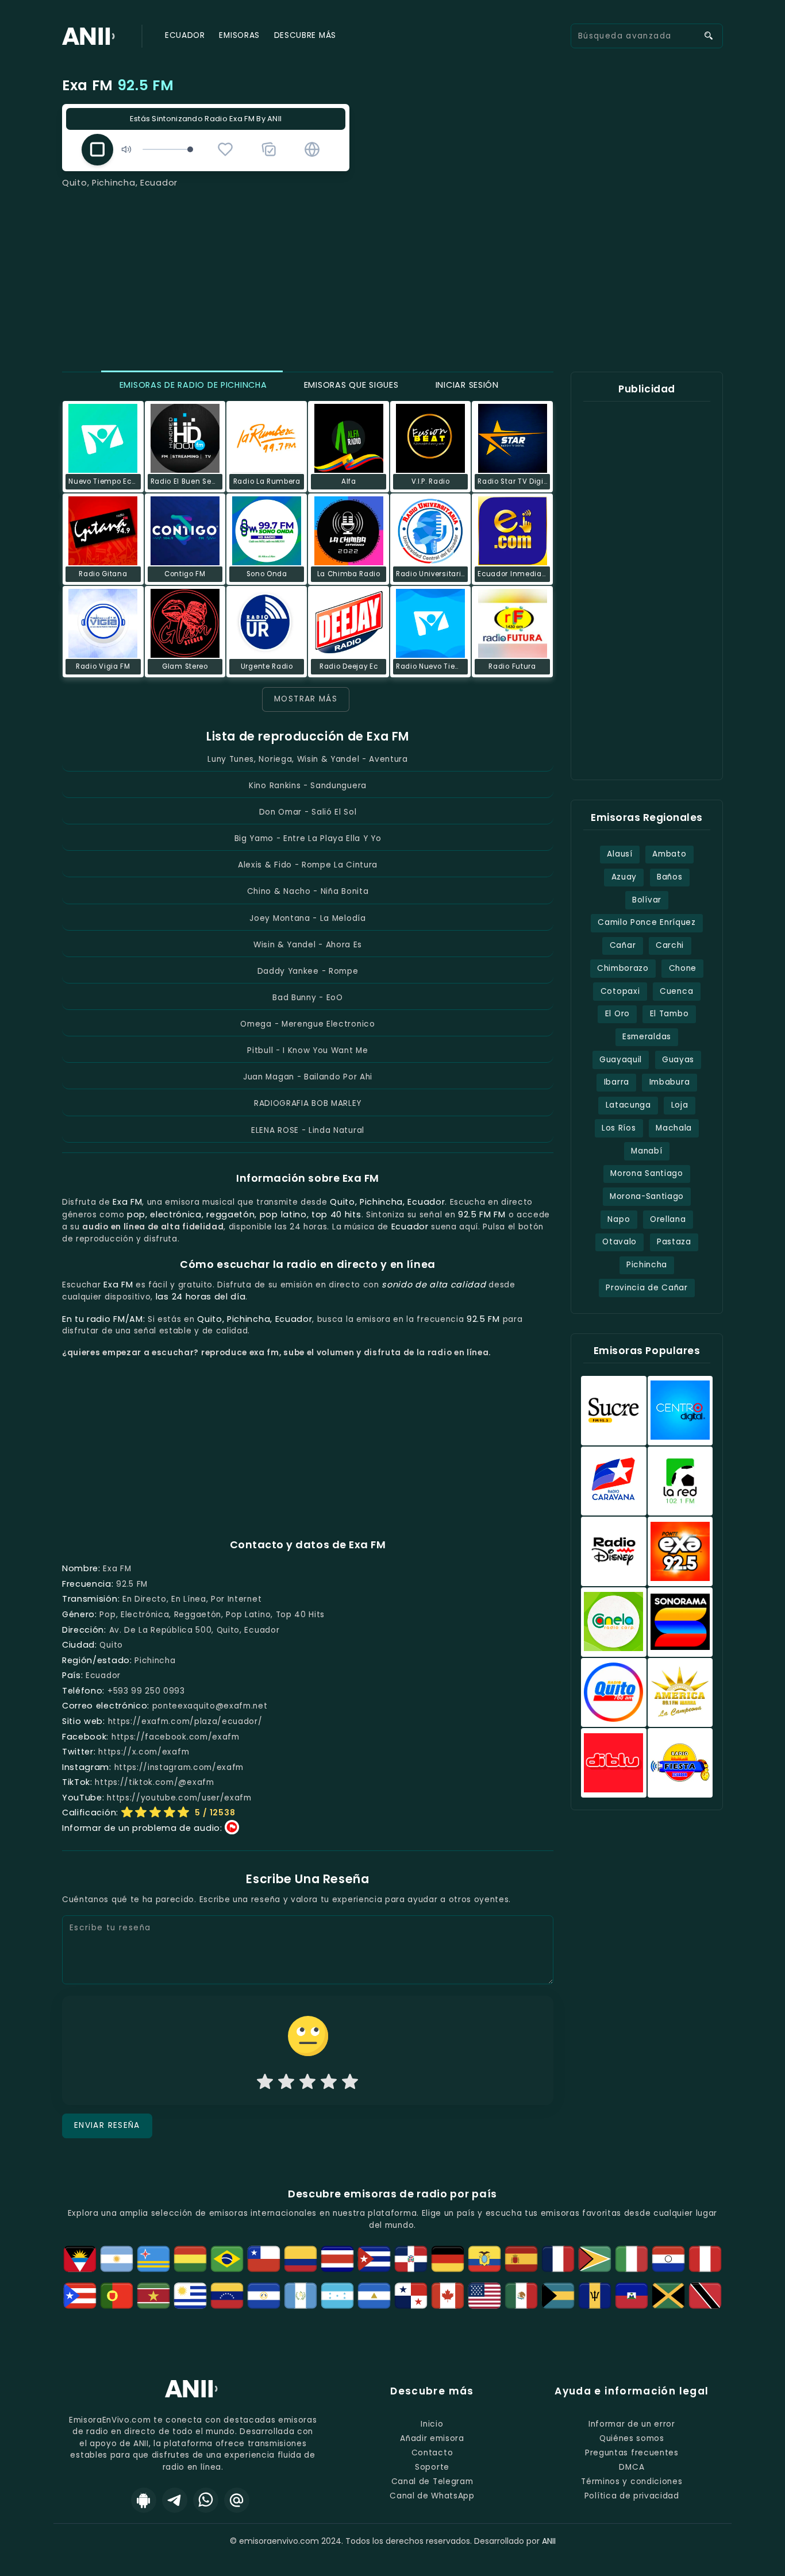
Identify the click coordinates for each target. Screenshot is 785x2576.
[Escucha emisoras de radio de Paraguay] (668, 2259)
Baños (669, 877)
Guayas (678, 1060)
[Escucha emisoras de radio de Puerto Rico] (80, 2296)
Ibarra (617, 1082)
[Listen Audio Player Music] (312, 149)
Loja (680, 1105)
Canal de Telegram (432, 2481)
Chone (683, 968)
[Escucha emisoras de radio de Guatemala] (301, 2296)
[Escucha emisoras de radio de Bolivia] (190, 2259)
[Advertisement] (392, 276)
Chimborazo (623, 968)
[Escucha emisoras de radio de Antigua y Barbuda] (80, 2259)
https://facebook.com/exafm (176, 1737)
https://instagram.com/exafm (179, 1767)
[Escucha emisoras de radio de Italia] (632, 2259)
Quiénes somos (632, 2438)
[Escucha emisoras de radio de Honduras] (337, 2296)
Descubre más (305, 35)
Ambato (669, 854)
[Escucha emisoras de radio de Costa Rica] (337, 2259)
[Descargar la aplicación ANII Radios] (144, 2500)
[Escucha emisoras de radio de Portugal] (117, 2296)
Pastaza (674, 1242)
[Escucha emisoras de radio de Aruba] (153, 2259)
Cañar (623, 945)
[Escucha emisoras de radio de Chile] (264, 2259)
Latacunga (628, 1105)
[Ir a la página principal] (193, 2396)
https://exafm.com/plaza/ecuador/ (185, 1721)
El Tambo (669, 1014)
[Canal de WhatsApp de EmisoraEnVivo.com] (206, 2500)
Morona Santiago (647, 1173)
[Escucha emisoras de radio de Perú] (705, 2259)
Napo (619, 1219)
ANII (549, 2541)
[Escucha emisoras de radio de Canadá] (448, 2296)
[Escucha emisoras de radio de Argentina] (117, 2259)
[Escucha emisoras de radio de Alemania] (448, 2259)
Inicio (432, 2424)
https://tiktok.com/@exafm (154, 1782)
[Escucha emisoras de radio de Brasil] (227, 2259)
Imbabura (669, 1082)
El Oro (617, 1014)
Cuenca (676, 991)
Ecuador (185, 35)
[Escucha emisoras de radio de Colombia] (301, 2259)
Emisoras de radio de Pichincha (192, 385)
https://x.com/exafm (144, 1752)
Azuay (624, 877)
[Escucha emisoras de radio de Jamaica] (668, 2296)
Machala (674, 1128)
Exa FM (118, 85)
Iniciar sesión (466, 385)
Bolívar (647, 900)
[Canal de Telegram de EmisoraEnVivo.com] (175, 2500)
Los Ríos (619, 1128)
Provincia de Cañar (647, 1288)
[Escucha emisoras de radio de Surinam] (153, 2296)
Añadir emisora (432, 2438)
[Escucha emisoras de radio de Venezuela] (227, 2296)
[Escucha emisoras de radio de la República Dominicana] (411, 2259)
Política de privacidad (632, 2496)
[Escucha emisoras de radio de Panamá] (411, 2296)
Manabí (647, 1151)
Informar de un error (632, 2424)
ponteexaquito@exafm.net (210, 1706)
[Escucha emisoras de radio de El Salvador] (264, 2296)
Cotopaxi (620, 991)
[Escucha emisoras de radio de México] (521, 2296)
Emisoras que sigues (350, 385)
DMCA (632, 2467)
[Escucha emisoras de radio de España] (521, 2259)
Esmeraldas (647, 1037)
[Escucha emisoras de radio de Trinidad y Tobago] (705, 2296)
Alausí (619, 854)
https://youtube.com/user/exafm (179, 1798)
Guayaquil (621, 1060)
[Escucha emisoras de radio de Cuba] (374, 2259)
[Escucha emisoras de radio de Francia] (558, 2259)
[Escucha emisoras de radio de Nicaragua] (374, 2296)
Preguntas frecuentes (632, 2453)
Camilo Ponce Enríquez (647, 922)
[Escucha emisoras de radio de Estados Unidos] (484, 2296)
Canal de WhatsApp (432, 2496)
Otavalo (619, 1242)
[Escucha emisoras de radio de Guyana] (595, 2259)
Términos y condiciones (632, 2481)
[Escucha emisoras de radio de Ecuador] (484, 2259)
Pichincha (647, 1265)
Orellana (668, 1219)
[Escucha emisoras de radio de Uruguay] (190, 2296)
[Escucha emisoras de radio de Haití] (632, 2296)
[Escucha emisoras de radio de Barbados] (595, 2296)
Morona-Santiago (647, 1196)
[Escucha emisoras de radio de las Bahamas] (558, 2296)
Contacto (432, 2453)
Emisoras (239, 35)
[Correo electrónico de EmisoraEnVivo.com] (237, 2500)
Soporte (432, 2467)
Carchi (670, 945)
